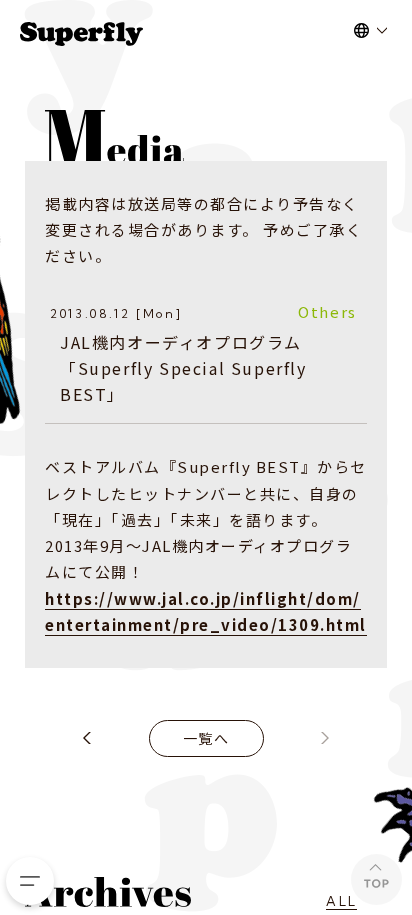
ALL (341, 901)
